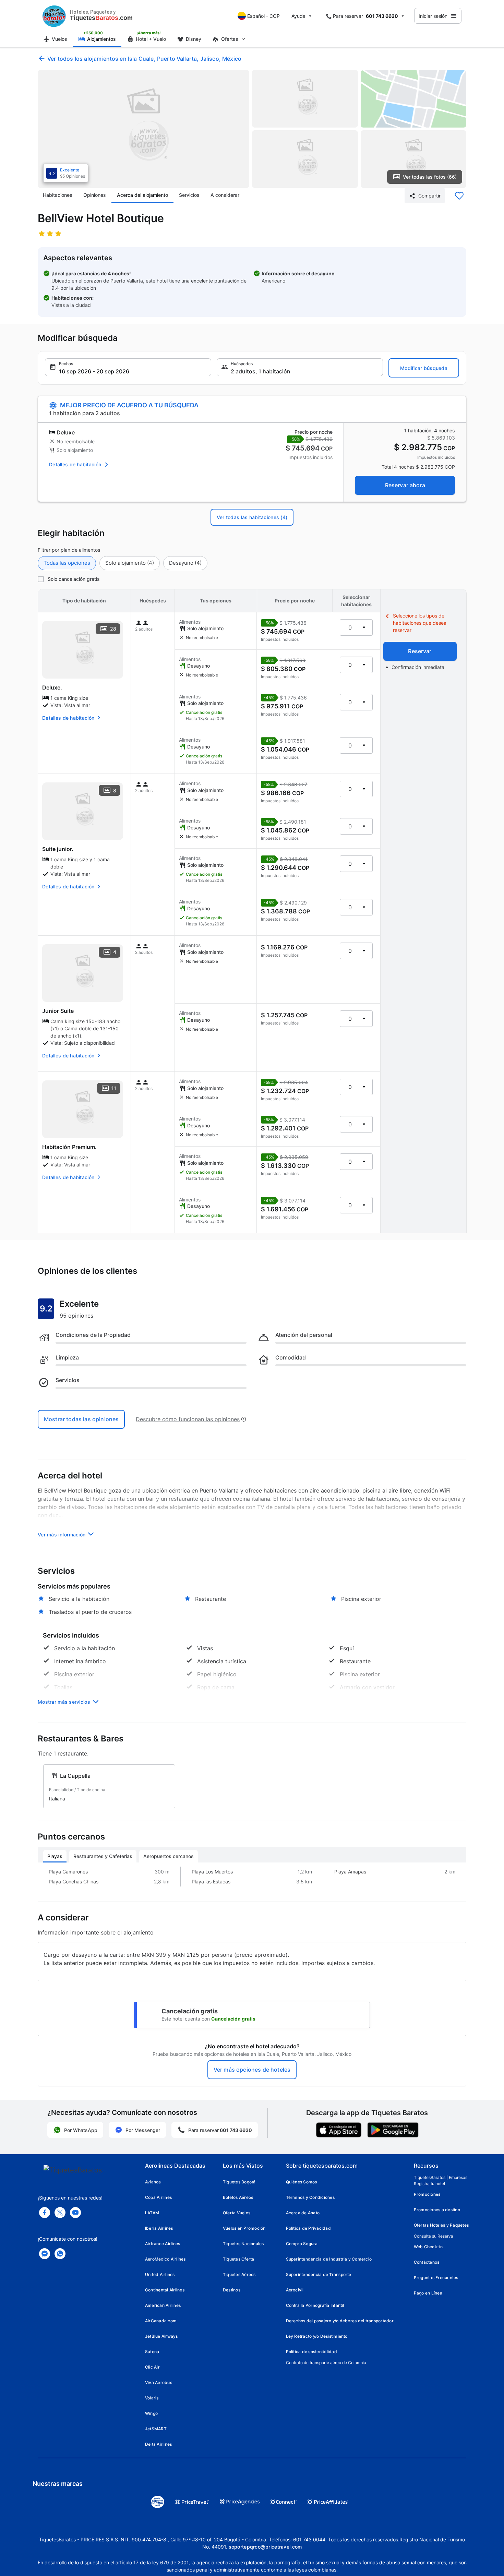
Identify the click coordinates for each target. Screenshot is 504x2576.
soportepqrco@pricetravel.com (265, 2547)
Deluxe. (52, 687)
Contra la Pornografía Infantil (315, 2305)
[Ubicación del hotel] (414, 99)
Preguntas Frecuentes (436, 2278)
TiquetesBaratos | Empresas (441, 2177)
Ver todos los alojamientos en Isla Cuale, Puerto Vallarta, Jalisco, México (144, 59)
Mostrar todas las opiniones (81, 1419)
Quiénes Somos (302, 2182)
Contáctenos (427, 2262)
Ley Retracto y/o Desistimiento (317, 2336)
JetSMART (156, 2429)
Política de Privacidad (308, 2228)
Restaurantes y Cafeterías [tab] (103, 1856)
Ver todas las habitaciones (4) (252, 517)
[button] (128, 367)
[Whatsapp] (60, 2254)
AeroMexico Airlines (165, 2259)
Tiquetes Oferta (239, 2259)
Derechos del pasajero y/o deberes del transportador (340, 2321)
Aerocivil (295, 2290)
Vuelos (59, 39)
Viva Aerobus (159, 2382)
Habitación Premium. (69, 1147)
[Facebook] (45, 2213)
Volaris (152, 2398)
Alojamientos (101, 39)
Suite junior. (58, 849)
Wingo (151, 2413)
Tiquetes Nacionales (243, 2244)
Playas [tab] (55, 1856)
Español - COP (263, 16)
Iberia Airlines (159, 2228)
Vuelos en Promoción (244, 2228)
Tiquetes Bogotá (239, 2182)
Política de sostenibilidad (311, 2352)
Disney (194, 39)
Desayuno (185, 563)
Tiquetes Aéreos (239, 2274)
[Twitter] (60, 2213)
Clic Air (152, 2367)
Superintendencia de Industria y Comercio (329, 2259)
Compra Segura (302, 2244)
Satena (152, 2352)
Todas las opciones (67, 563)
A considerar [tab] (225, 195)
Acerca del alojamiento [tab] (142, 195)
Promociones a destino (437, 2210)
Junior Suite (58, 1011)
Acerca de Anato (303, 2213)
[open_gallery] (143, 129)
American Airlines (163, 2305)
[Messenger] (45, 2254)
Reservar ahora (405, 485)
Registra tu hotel (429, 2184)
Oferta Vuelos (237, 2213)
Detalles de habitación (75, 464)
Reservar (420, 651)
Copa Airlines (158, 2197)
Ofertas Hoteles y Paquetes (441, 2225)
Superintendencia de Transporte (319, 2274)
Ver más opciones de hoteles (252, 2070)
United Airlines (160, 2274)
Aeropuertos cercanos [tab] (169, 1856)
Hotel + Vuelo (151, 39)
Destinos (232, 2290)
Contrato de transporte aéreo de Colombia (326, 2363)
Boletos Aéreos (238, 2197)
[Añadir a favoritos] (459, 196)
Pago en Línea (428, 2293)
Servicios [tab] (189, 195)
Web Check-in (428, 2247)
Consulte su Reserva (434, 2236)
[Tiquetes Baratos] (54, 16)
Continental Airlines (165, 2290)
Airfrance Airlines (163, 2244)
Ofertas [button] (230, 39)
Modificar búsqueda (424, 368)
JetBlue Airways (161, 2336)
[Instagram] (75, 2213)
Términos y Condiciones (310, 2197)
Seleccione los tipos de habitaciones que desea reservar (420, 623)
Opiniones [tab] (95, 195)
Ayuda (298, 16)
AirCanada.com (161, 2321)
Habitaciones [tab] (58, 195)
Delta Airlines (158, 2444)
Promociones (427, 2194)
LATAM (152, 2213)
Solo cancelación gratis (74, 579)
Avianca (153, 2182)
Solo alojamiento (130, 563)
